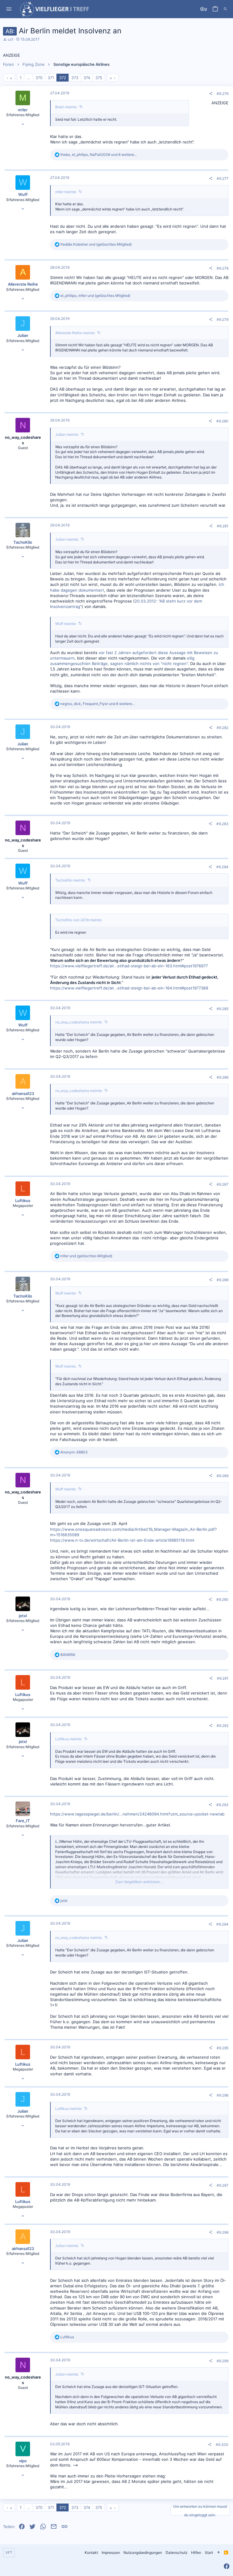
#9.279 (223, 319)
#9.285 (223, 1009)
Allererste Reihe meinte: (75, 333)
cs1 (10, 39)
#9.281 (223, 526)
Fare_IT (23, 1821)
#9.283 (222, 824)
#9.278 (223, 268)
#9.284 (222, 867)
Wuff (23, 194)
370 (39, 78)
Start (209, 2552)
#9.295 (223, 2048)
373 (75, 78)
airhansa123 (23, 1093)
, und (95, 296)
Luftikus (23, 1201)
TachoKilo (23, 542)
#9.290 (222, 1599)
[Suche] (225, 9)
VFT (9, 2552)
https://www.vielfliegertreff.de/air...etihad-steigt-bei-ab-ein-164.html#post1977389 (129, 988)
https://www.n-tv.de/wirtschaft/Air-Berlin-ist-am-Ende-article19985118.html (122, 1540)
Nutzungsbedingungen (143, 2552)
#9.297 (223, 2185)
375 (99, 78)
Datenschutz (177, 2552)
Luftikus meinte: (69, 1739)
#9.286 (223, 1077)
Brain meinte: (66, 107)
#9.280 (222, 421)
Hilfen (196, 2552)
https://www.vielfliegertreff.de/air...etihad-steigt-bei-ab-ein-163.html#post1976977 (129, 966)
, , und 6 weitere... (99, 154)
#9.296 (223, 2095)
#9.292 (223, 1726)
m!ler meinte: (66, 192)
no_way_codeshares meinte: (79, 1022)
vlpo (23, 2461)
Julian (23, 335)
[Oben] (218, 2553)
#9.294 (222, 1924)
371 (51, 78)
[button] (9, 9)
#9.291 (223, 1678)
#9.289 (223, 1476)
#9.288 (223, 1280)
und (96, 244)
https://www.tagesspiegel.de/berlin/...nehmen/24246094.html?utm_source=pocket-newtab (137, 1814)
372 (63, 78)
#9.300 (222, 2445)
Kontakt (91, 2552)
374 (87, 78)
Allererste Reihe (23, 284)
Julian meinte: (67, 434)
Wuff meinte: (66, 624)
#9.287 (223, 1184)
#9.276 (223, 94)
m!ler (23, 110)
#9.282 (223, 728)
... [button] (29, 78)
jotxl (23, 1616)
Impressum (111, 2552)
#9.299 (223, 2361)
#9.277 (223, 178)
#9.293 (222, 1805)
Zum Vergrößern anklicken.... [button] (139, 1882)
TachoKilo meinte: (70, 880)
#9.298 (223, 2232)
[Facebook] (227, 2566)
